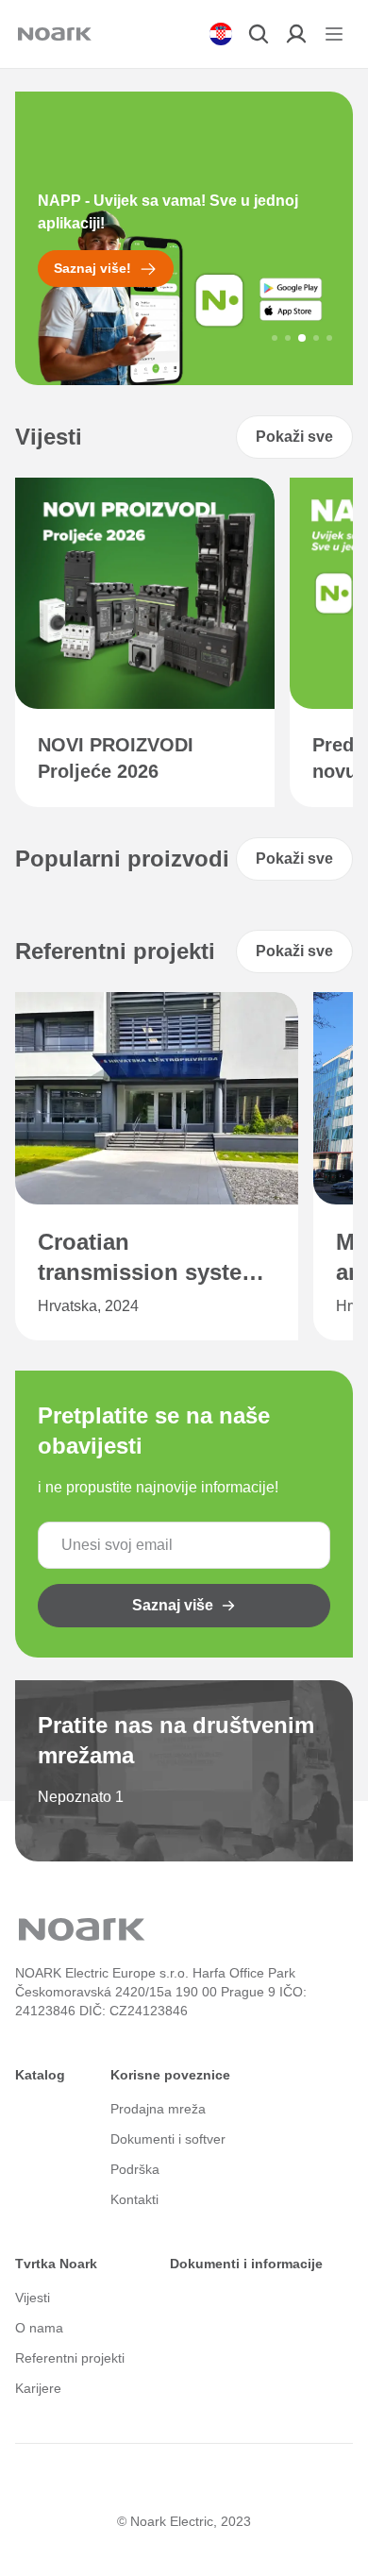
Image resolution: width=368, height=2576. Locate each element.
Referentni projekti (70, 2358)
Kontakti (134, 2199)
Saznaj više (173, 1605)
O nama (39, 2328)
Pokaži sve (294, 437)
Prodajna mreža (158, 2109)
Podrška (135, 2169)
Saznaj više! (92, 268)
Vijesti (33, 2298)
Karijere (38, 2388)
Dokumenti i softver (168, 2139)
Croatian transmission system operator (150, 1258)
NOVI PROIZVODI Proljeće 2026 (116, 758)
